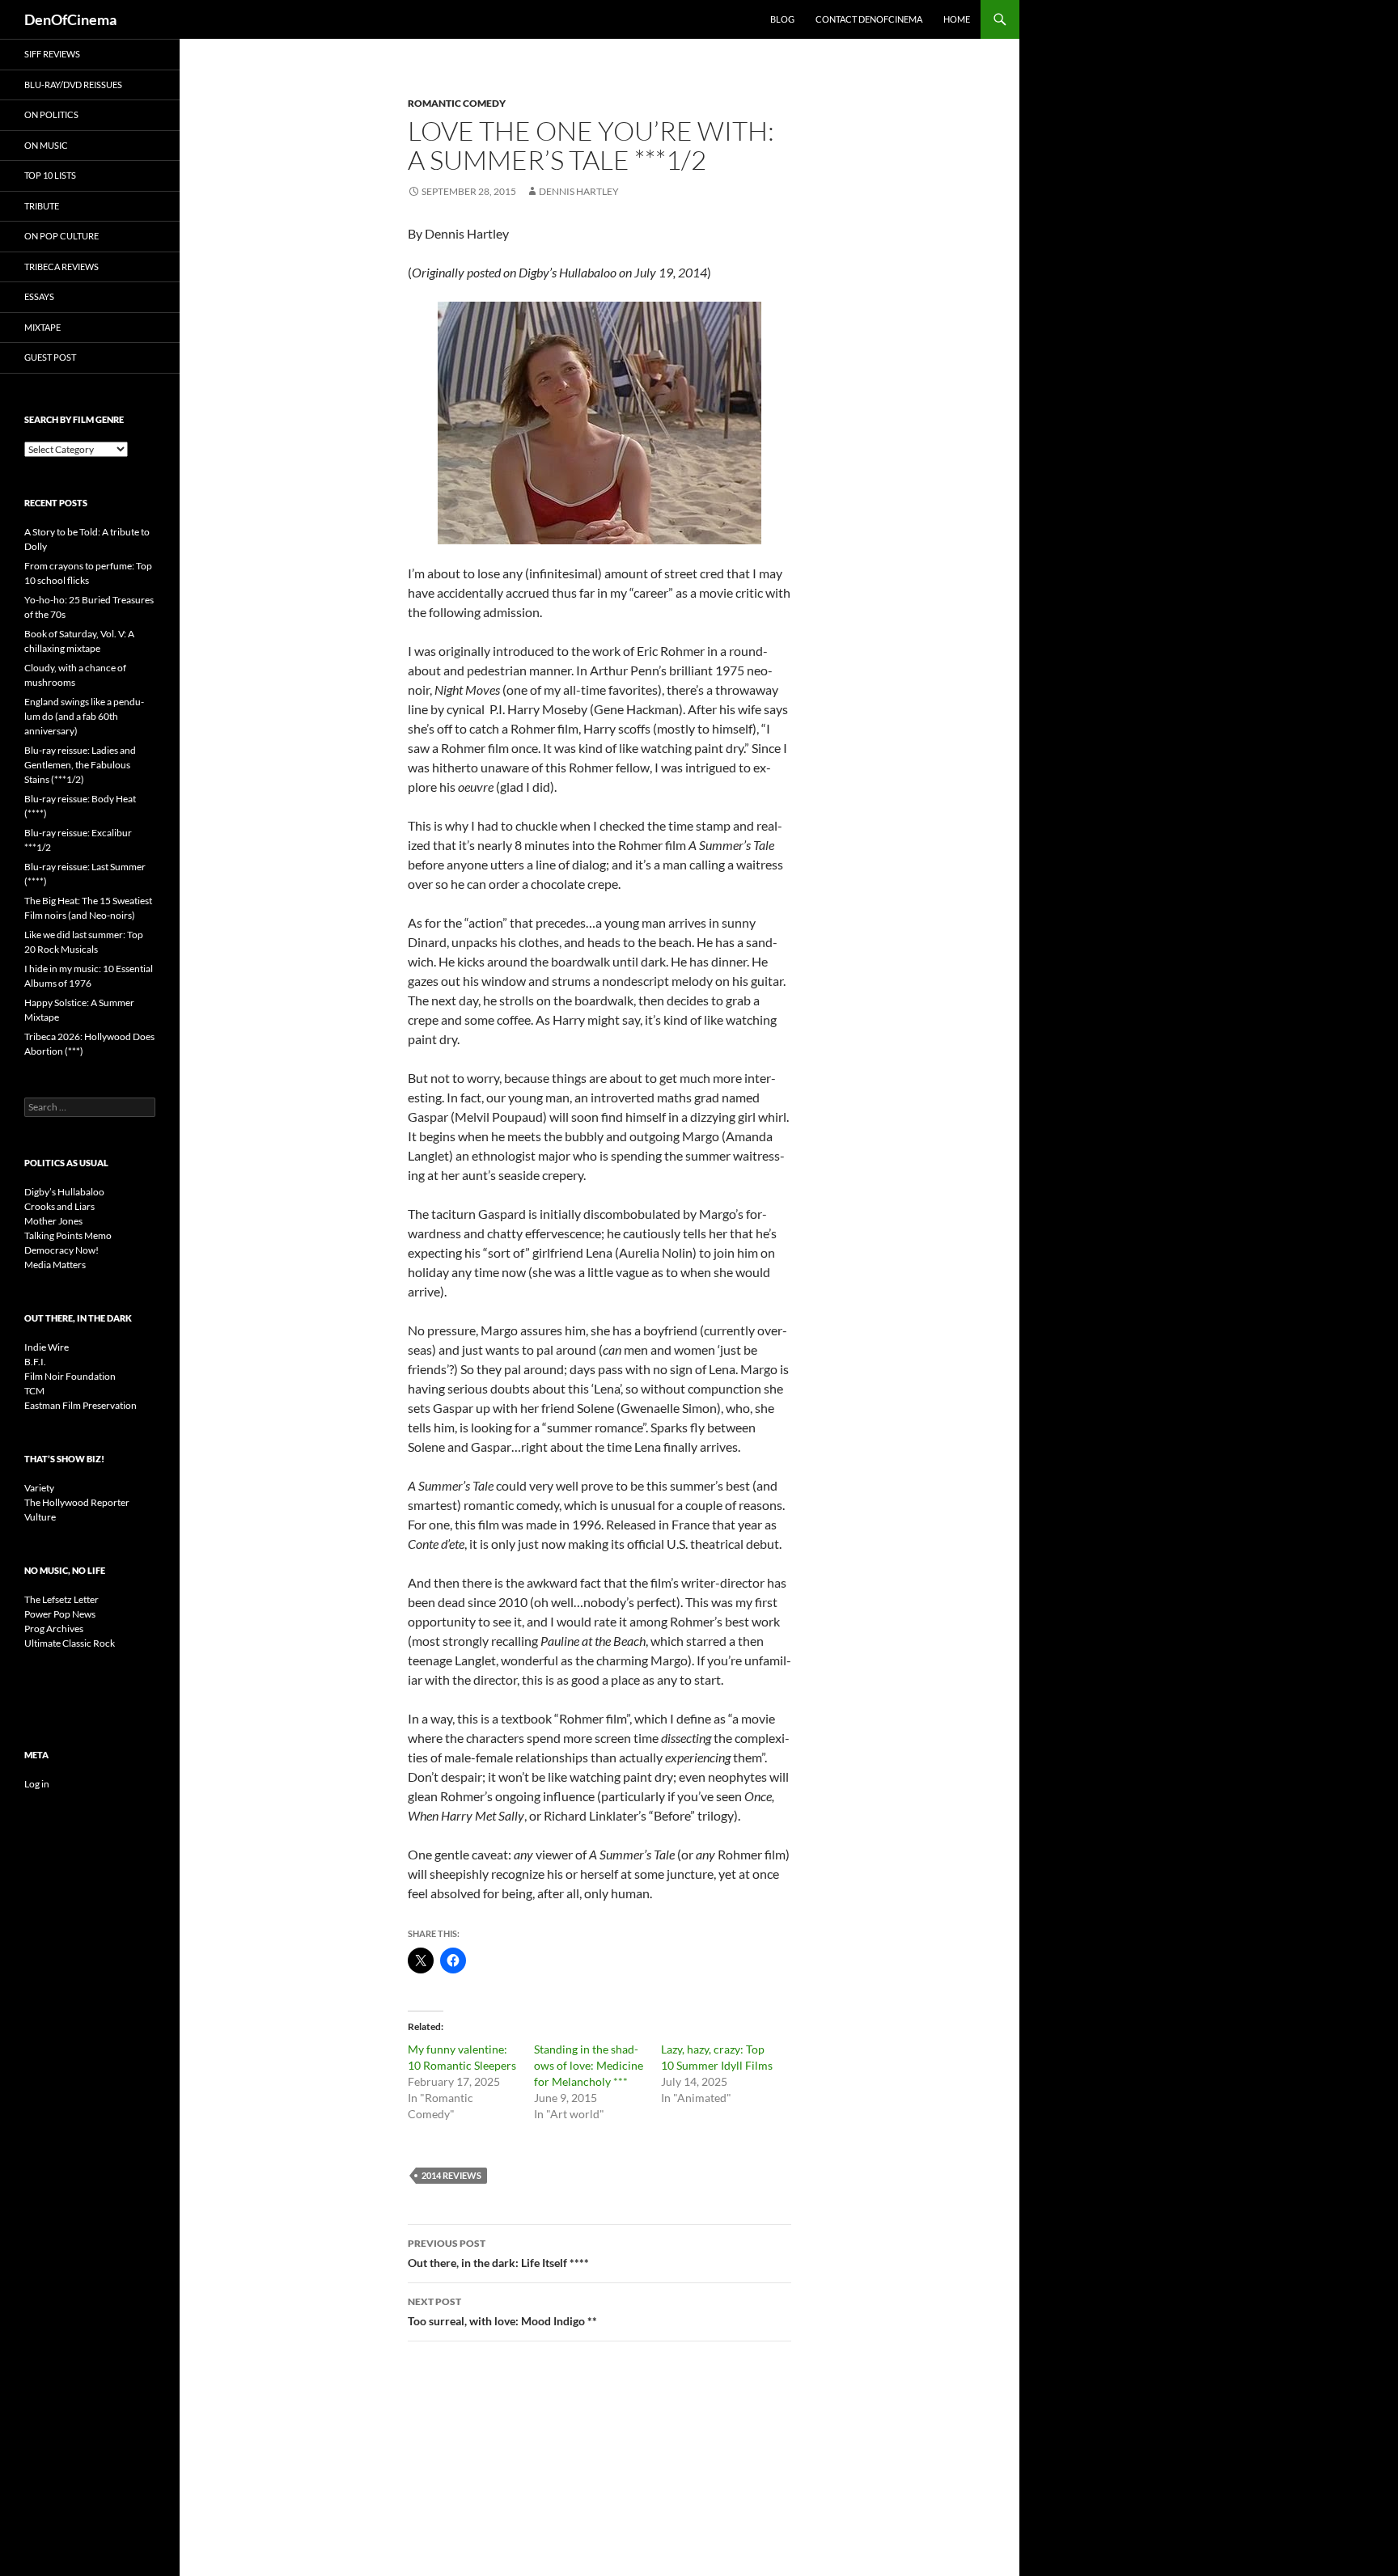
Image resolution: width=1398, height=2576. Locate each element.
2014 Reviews (451, 2175)
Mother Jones (53, 1221)
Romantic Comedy (457, 103)
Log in (37, 1784)
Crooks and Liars (59, 1206)
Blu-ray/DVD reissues (73, 85)
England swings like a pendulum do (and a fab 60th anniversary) (84, 716)
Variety (39, 1488)
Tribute (42, 206)
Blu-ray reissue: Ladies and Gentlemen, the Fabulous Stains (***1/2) (80, 765)
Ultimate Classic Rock (70, 1643)
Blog (782, 19)
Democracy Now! (61, 1250)
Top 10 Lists (50, 175)
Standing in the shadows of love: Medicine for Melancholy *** (589, 2065)
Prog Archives (54, 1629)
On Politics (51, 114)
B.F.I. (35, 1362)
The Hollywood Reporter (77, 1502)
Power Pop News (60, 1614)
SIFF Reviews (52, 54)
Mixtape (42, 327)
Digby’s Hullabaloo (64, 1192)
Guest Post (50, 357)
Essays (39, 296)
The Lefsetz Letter (61, 1599)
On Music (46, 145)
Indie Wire (47, 1347)
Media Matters (55, 1265)
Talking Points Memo (68, 1235)
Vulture (40, 1517)
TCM (34, 1391)
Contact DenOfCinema (869, 19)
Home (957, 19)
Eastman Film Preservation (80, 1405)
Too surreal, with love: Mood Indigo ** (502, 2312)
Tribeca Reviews (61, 266)
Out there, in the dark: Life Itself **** (498, 2253)
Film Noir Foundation (70, 1376)
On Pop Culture (61, 236)
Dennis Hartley (579, 191)
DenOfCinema (70, 19)
